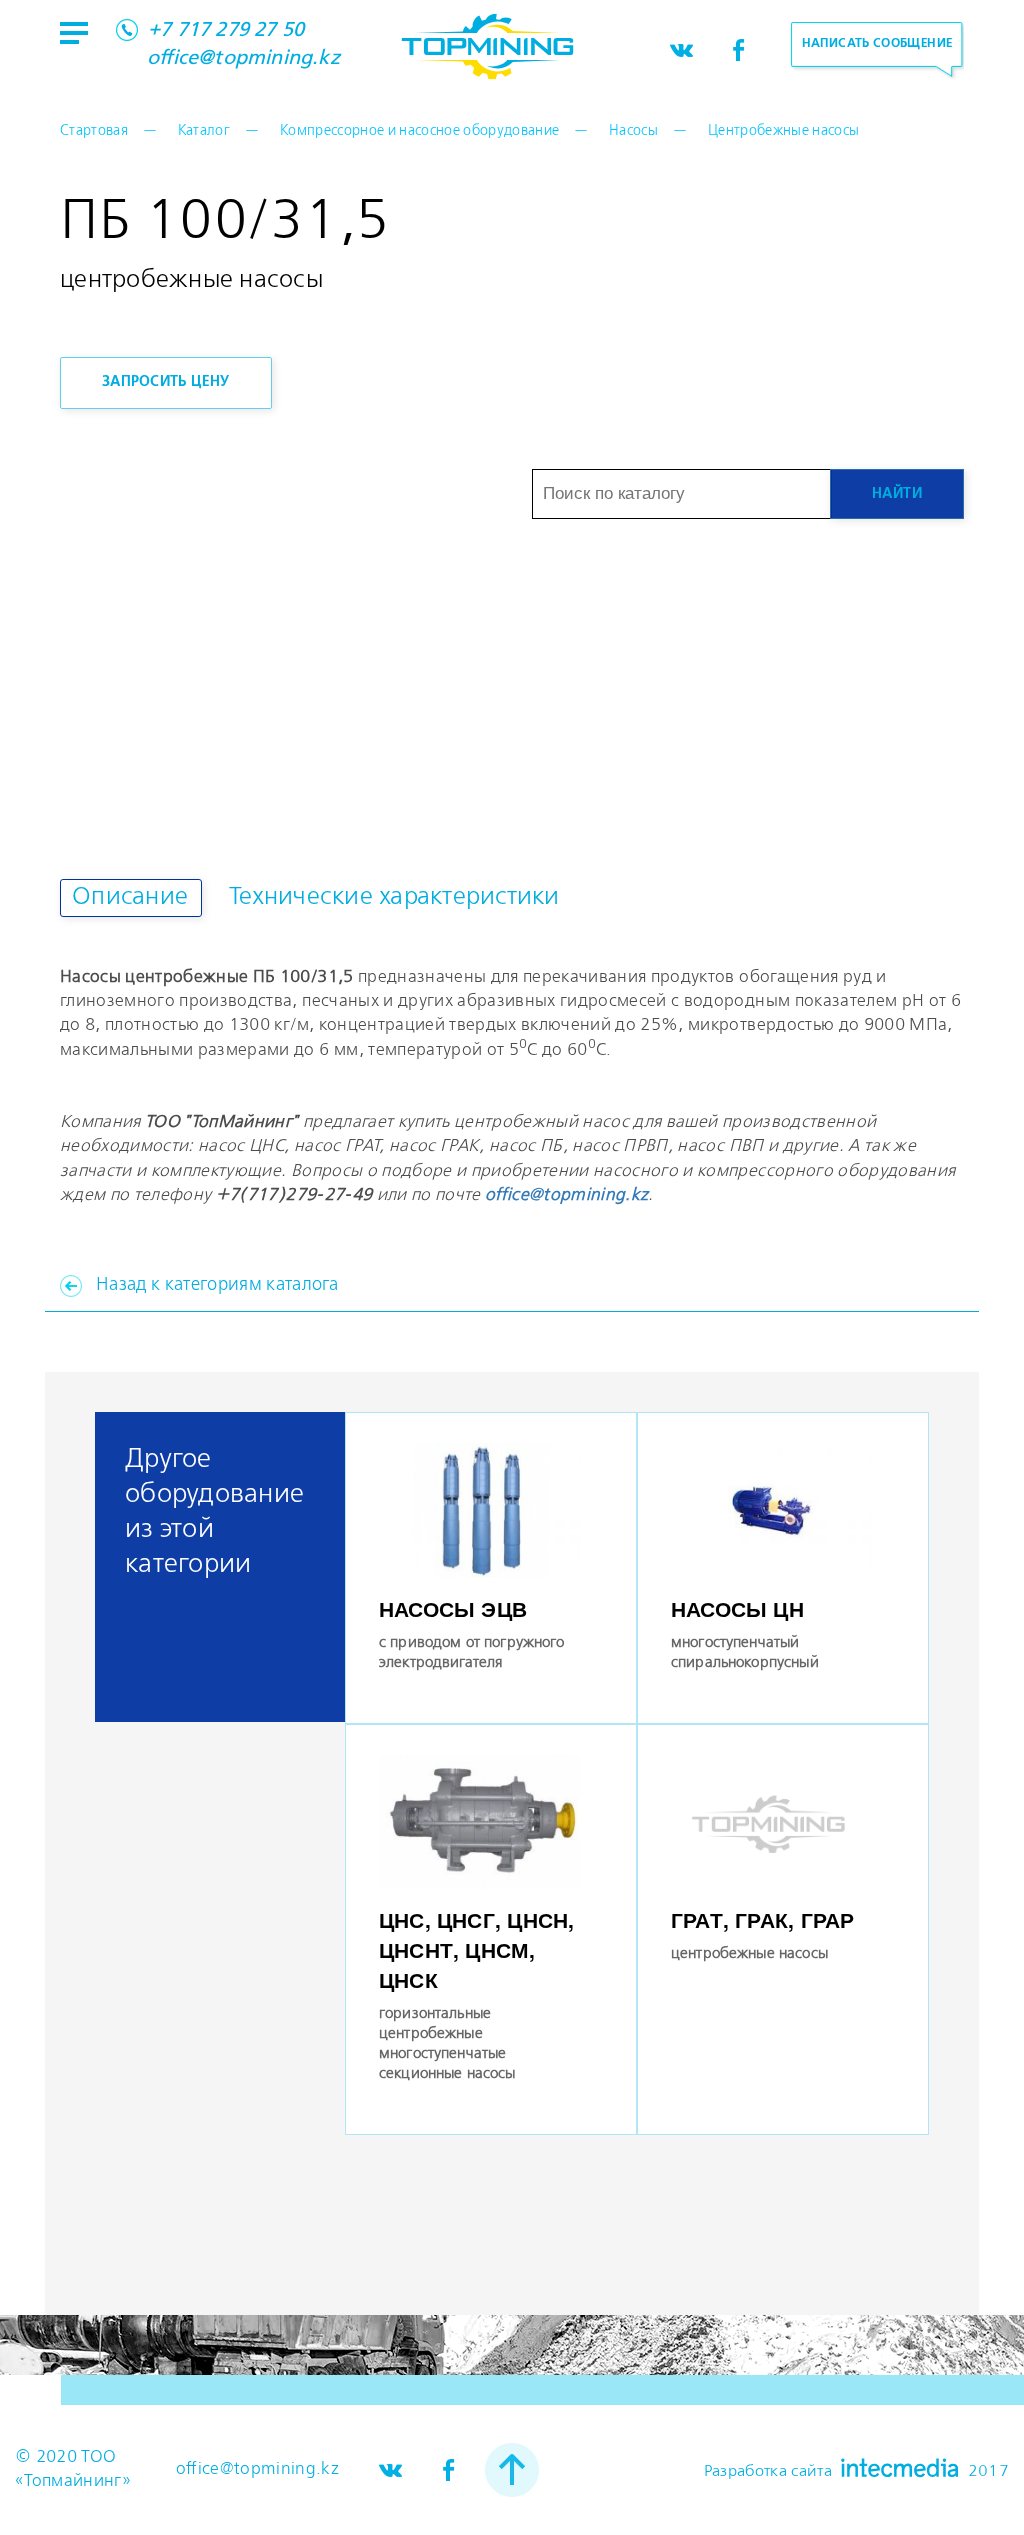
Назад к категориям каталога (217, 1285)
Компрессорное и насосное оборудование (420, 131)
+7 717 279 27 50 (226, 31)
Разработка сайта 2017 (856, 2469)
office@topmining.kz (243, 59)
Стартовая (94, 131)
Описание (130, 897)
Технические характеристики (394, 897)
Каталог (204, 131)
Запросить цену (166, 382)
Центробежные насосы (783, 131)
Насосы (633, 131)
